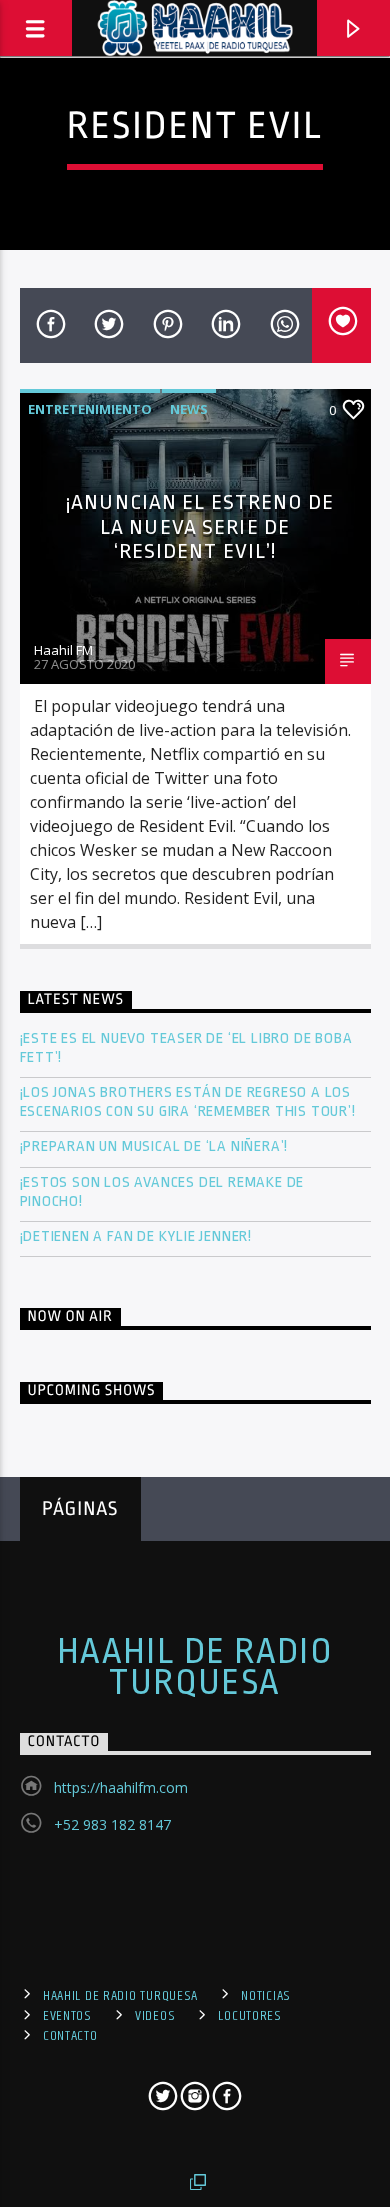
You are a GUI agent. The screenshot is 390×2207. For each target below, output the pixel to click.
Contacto (70, 2036)
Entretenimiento (90, 409)
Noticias (266, 1996)
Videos (155, 2016)
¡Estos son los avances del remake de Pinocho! (162, 1192)
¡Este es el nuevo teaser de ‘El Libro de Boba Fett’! (186, 1048)
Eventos (67, 2016)
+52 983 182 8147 (112, 1824)
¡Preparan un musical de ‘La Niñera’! (156, 1146)
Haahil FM (63, 650)
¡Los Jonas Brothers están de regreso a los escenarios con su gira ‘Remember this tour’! (190, 1102)
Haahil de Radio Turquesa (195, 1667)
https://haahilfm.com (121, 1787)
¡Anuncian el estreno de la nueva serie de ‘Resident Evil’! (200, 526)
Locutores (249, 2016)
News (189, 409)
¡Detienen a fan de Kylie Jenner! (136, 1236)
